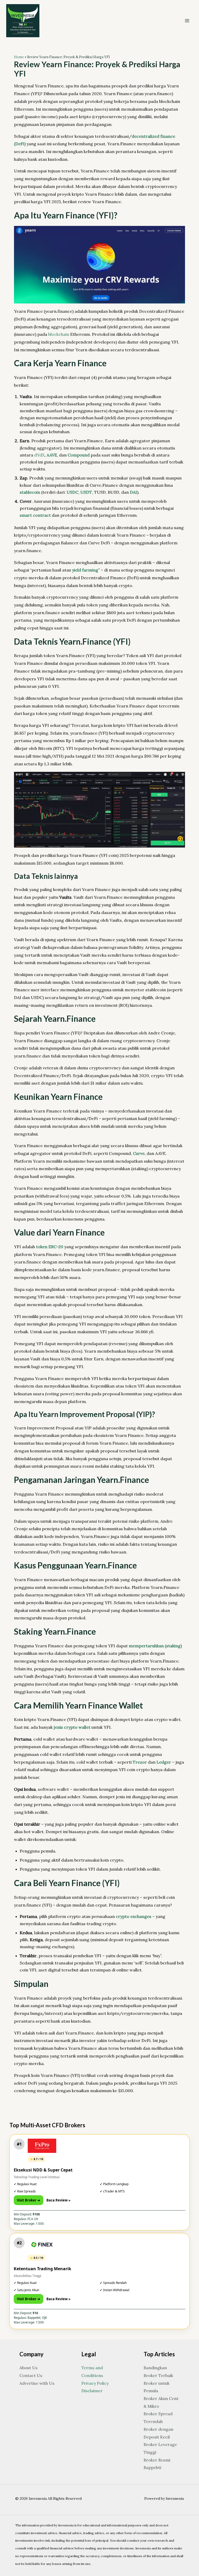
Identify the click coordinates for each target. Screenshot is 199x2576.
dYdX (39, 455)
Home (19, 57)
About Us (29, 2368)
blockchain (59, 334)
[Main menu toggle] (187, 21)
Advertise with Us (37, 2383)
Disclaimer (92, 2391)
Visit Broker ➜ (29, 2200)
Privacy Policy (95, 2383)
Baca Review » (58, 2200)
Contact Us (31, 2375)
